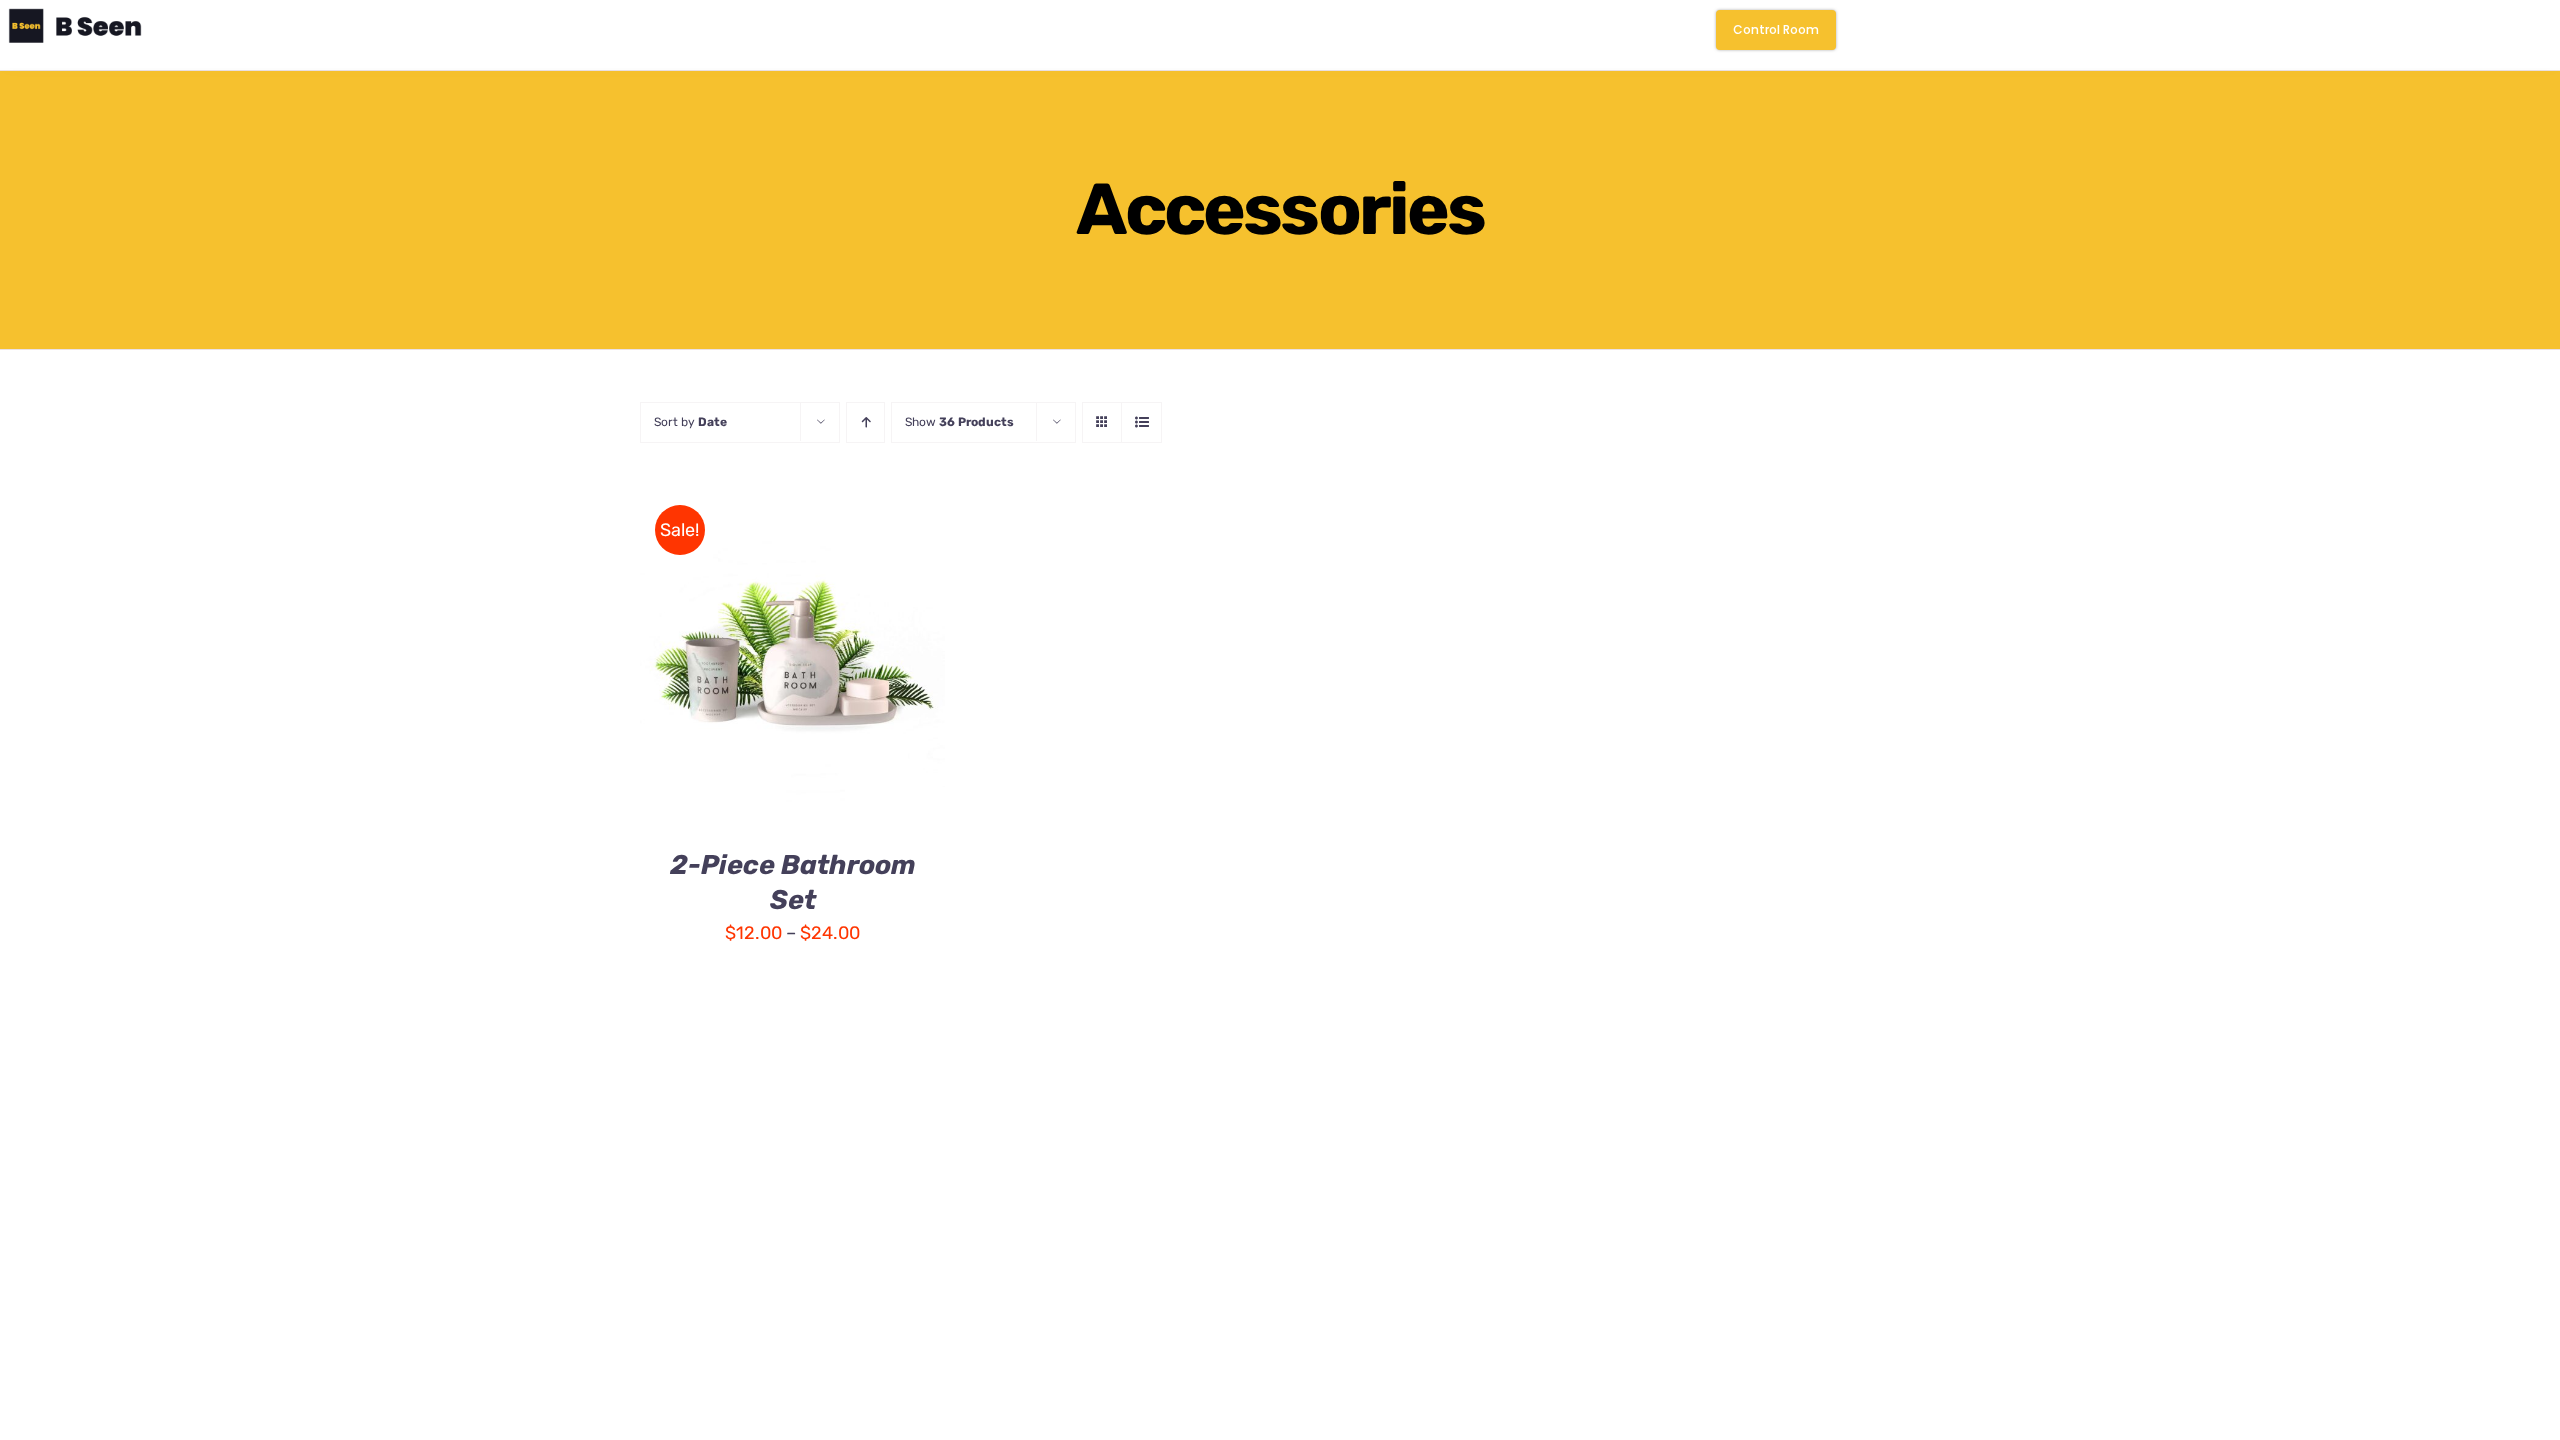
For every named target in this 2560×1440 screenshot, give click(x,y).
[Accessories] (792, 654)
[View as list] (1141, 422)
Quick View (792, 669)
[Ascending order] (865, 422)
